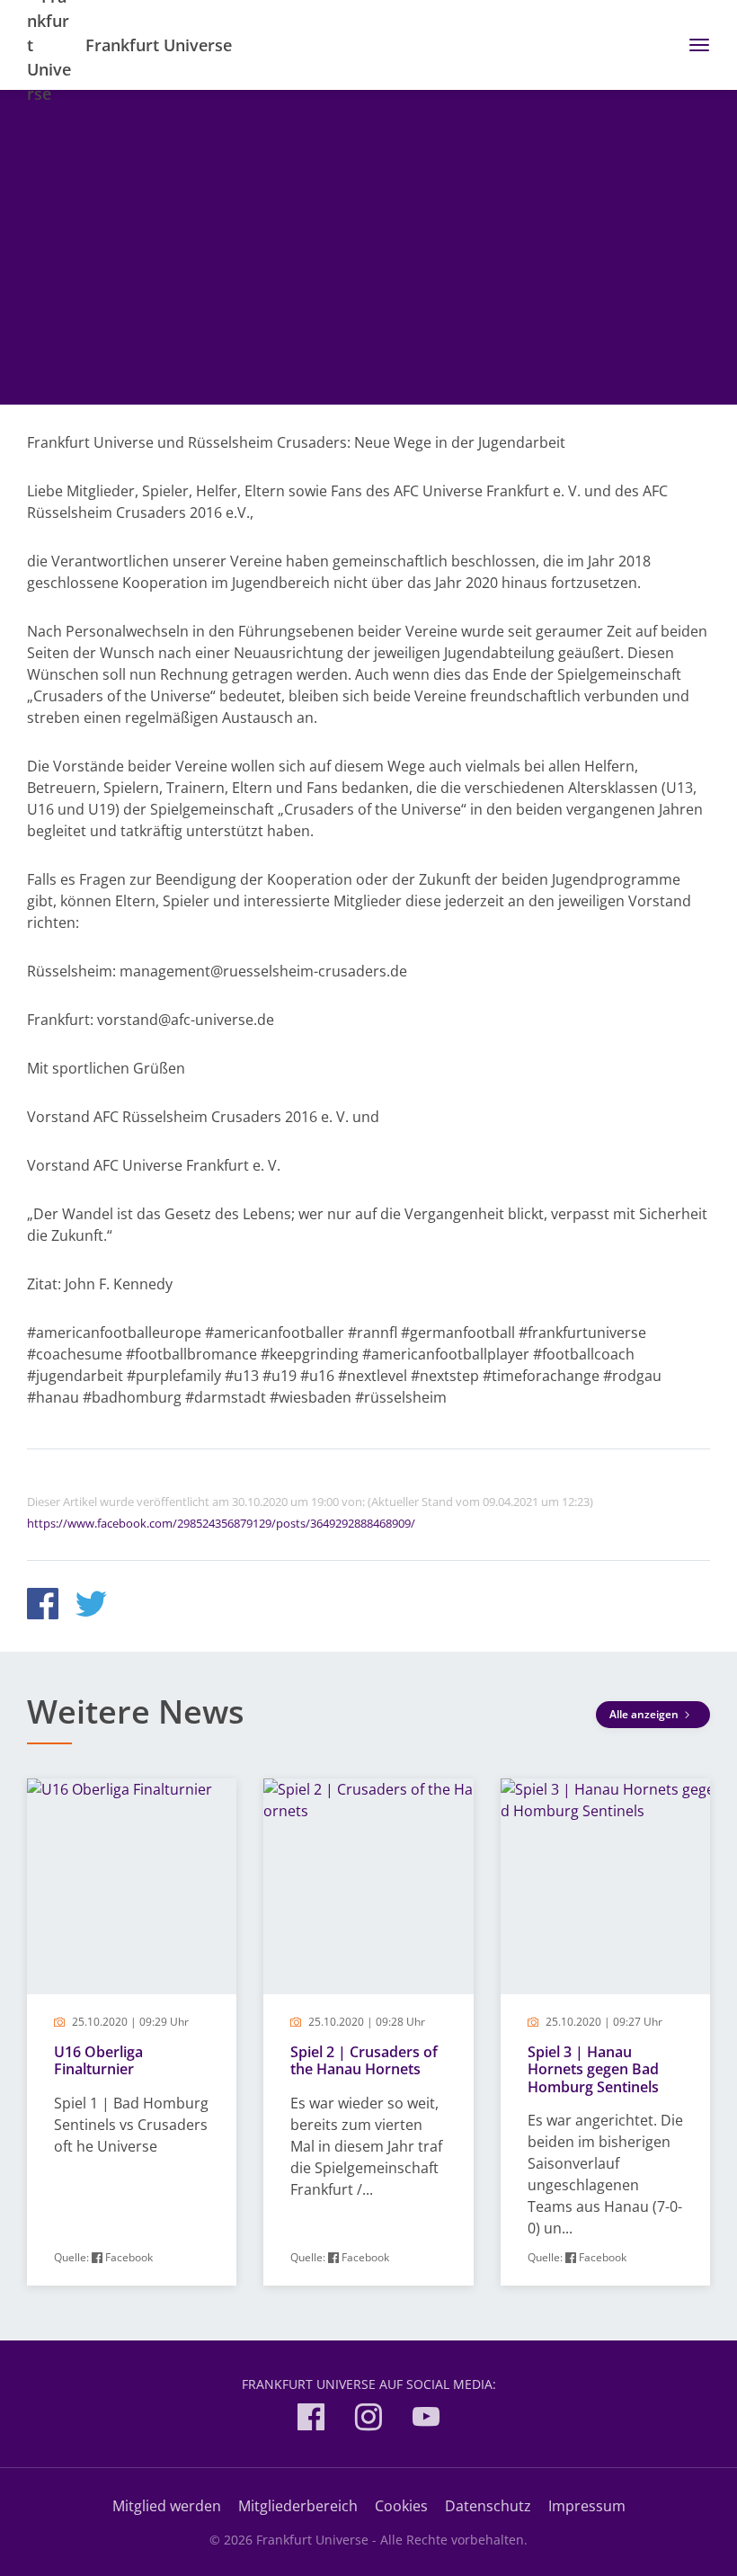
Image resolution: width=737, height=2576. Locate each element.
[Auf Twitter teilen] (91, 1606)
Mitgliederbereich (298, 2506)
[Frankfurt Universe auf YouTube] (426, 2420)
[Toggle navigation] (693, 45)
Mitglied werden (167, 2506)
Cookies (401, 2506)
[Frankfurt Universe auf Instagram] (368, 2420)
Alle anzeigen (645, 1714)
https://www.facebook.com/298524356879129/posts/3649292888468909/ (221, 1523)
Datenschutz (488, 2506)
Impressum (587, 2506)
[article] (132, 2032)
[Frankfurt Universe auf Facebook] (311, 2420)
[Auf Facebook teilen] (43, 1606)
